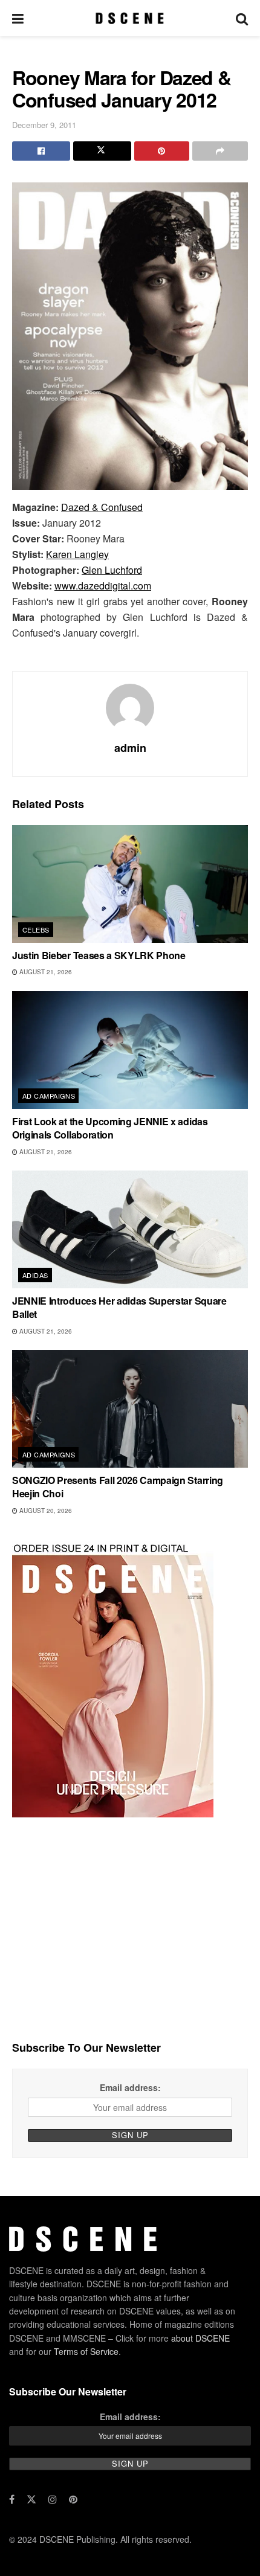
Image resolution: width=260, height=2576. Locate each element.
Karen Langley (77, 554)
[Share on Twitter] (102, 151)
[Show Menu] (18, 18)
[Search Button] (242, 18)
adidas (35, 1275)
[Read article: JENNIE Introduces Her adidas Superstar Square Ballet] (130, 1229)
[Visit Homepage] (130, 18)
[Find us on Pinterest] (73, 2499)
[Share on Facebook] (41, 151)
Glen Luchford (112, 570)
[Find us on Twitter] (31, 2499)
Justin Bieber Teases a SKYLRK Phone (99, 955)
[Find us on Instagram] (53, 2499)
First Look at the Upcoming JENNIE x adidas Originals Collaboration (110, 1128)
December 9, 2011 (44, 125)
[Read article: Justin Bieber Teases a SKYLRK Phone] (130, 884)
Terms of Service (86, 2351)
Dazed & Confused (102, 507)
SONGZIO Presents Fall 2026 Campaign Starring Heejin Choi (118, 1487)
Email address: (130, 2087)
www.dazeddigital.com (103, 586)
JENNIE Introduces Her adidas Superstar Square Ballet (119, 1307)
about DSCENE (200, 2338)
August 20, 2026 (45, 1511)
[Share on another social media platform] (220, 151)
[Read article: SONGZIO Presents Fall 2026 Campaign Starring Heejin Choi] (130, 1409)
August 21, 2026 (45, 972)
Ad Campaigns (49, 1096)
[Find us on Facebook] (12, 2499)
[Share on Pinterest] (162, 151)
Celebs (36, 930)
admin (130, 748)
